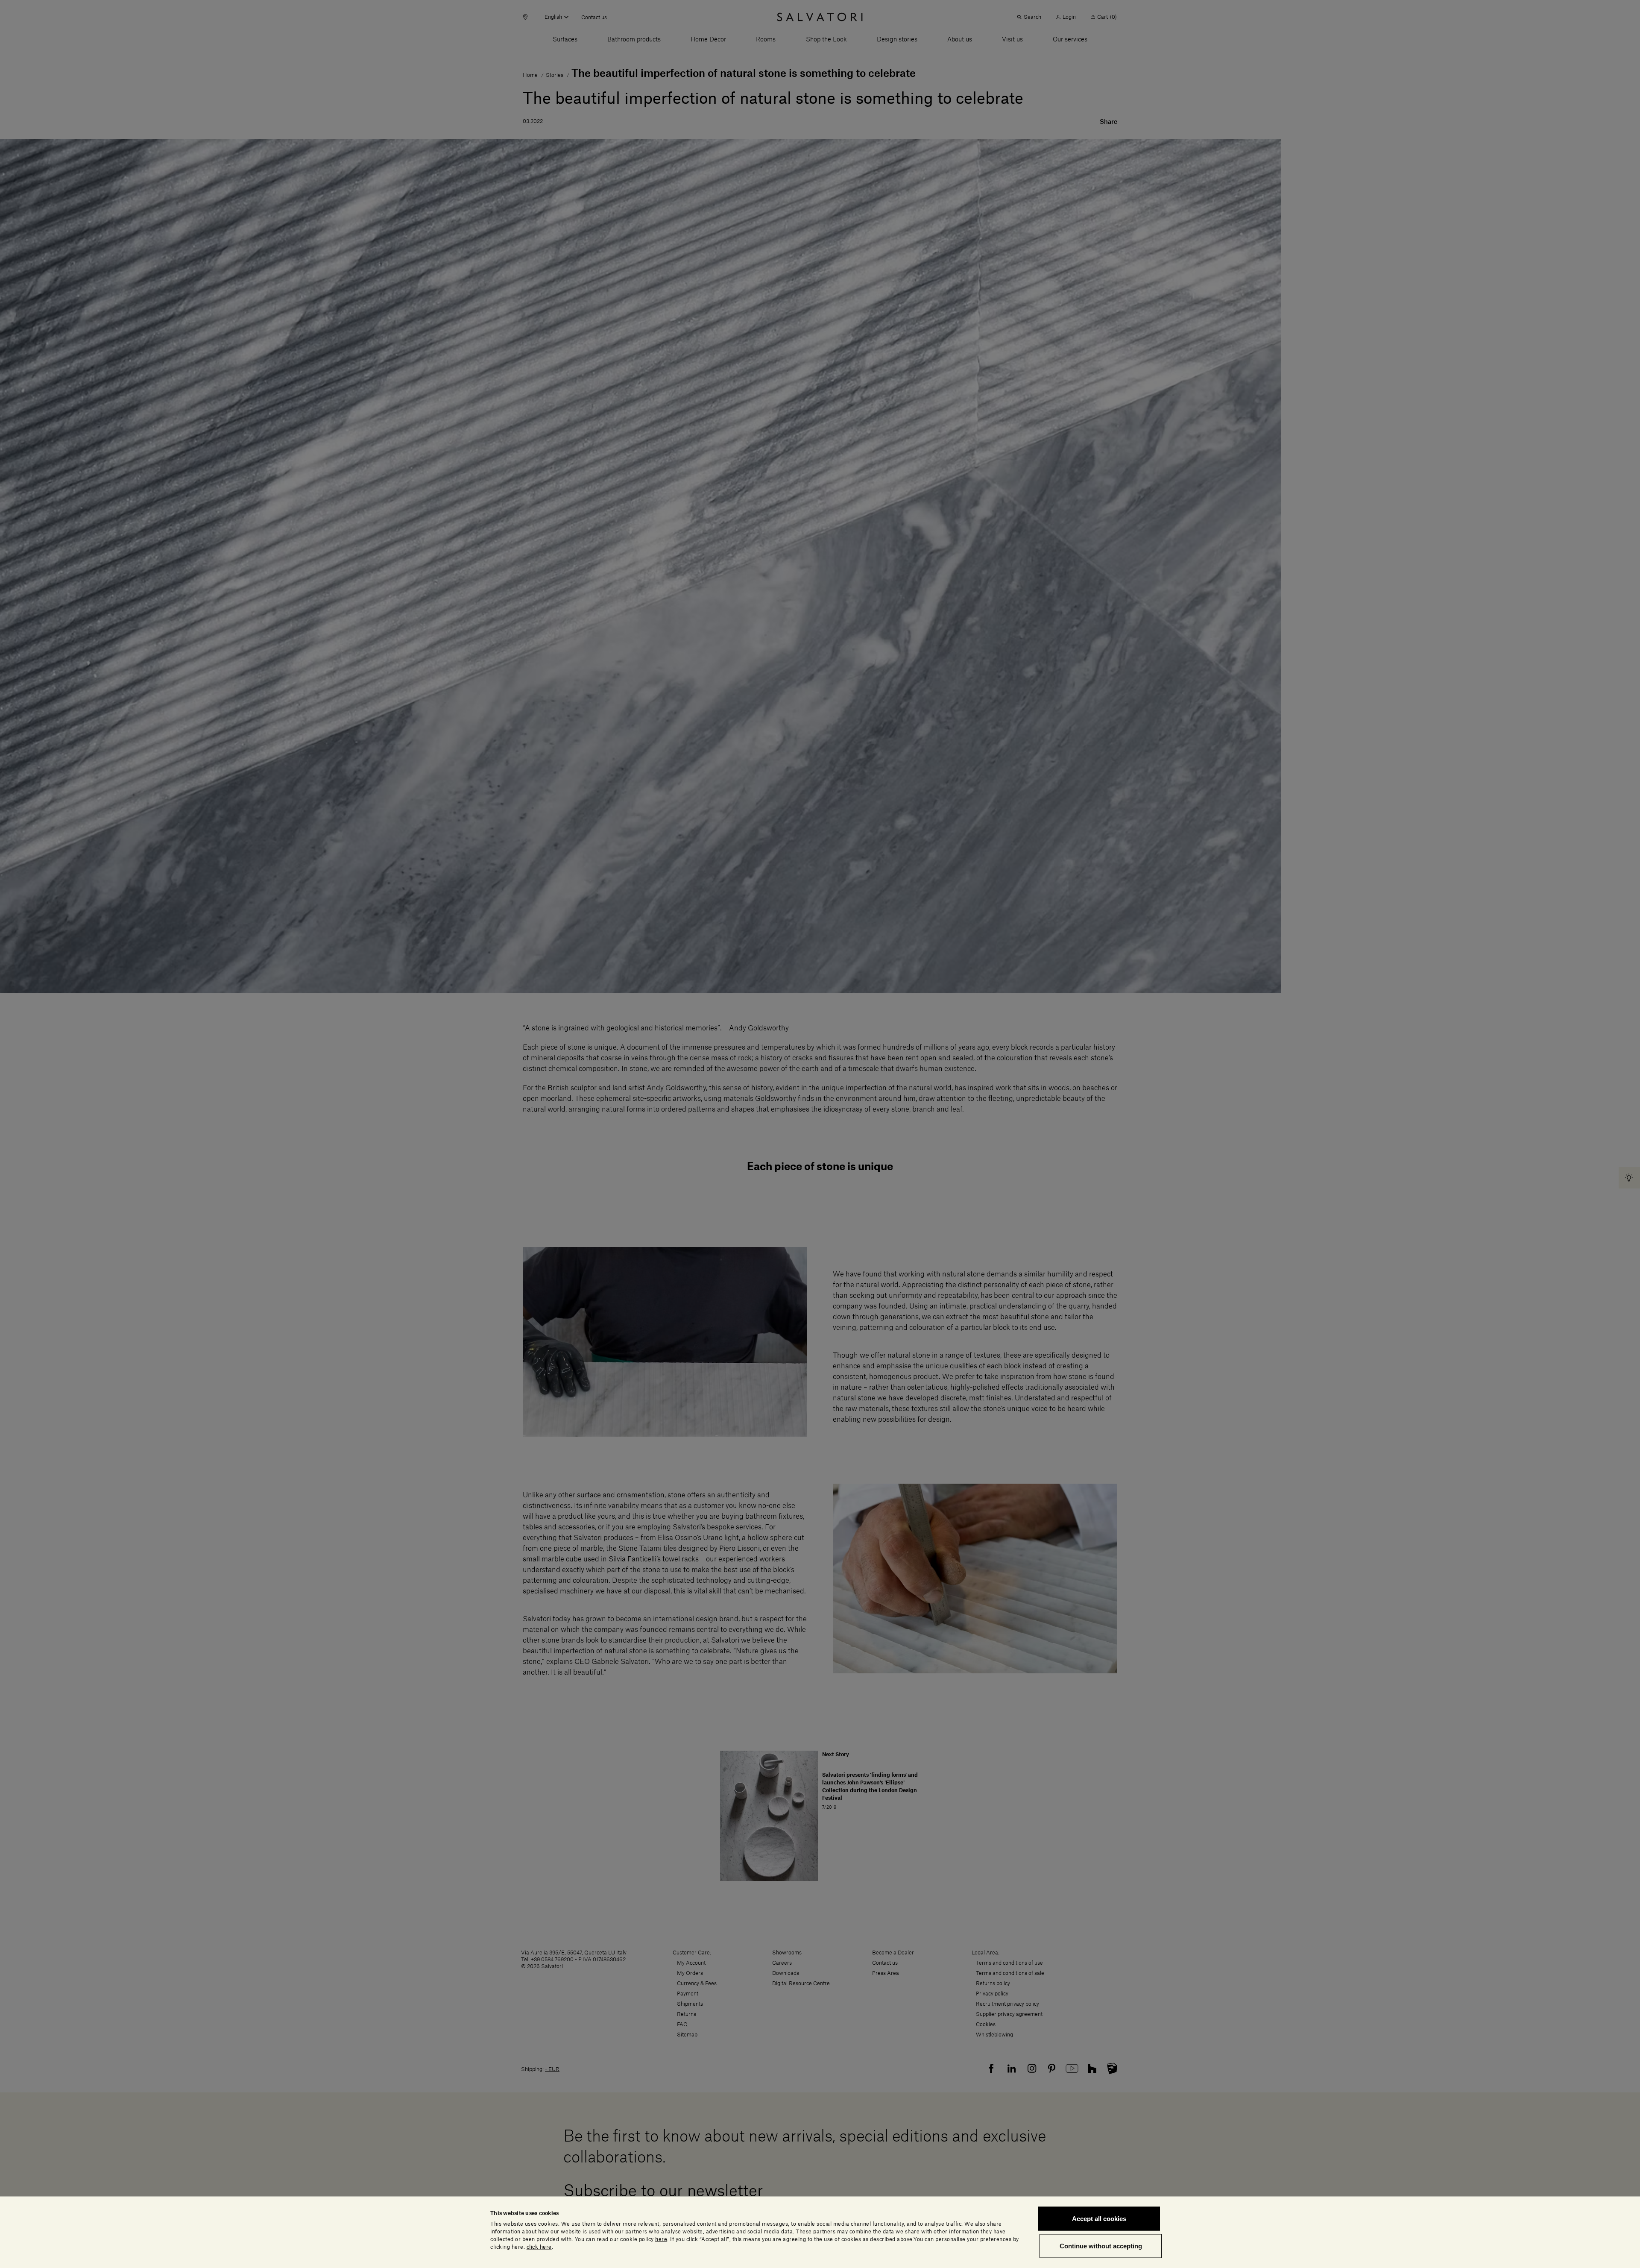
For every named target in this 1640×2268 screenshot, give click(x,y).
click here (539, 2247)
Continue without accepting (1101, 2246)
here (661, 2239)
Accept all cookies (1099, 2219)
